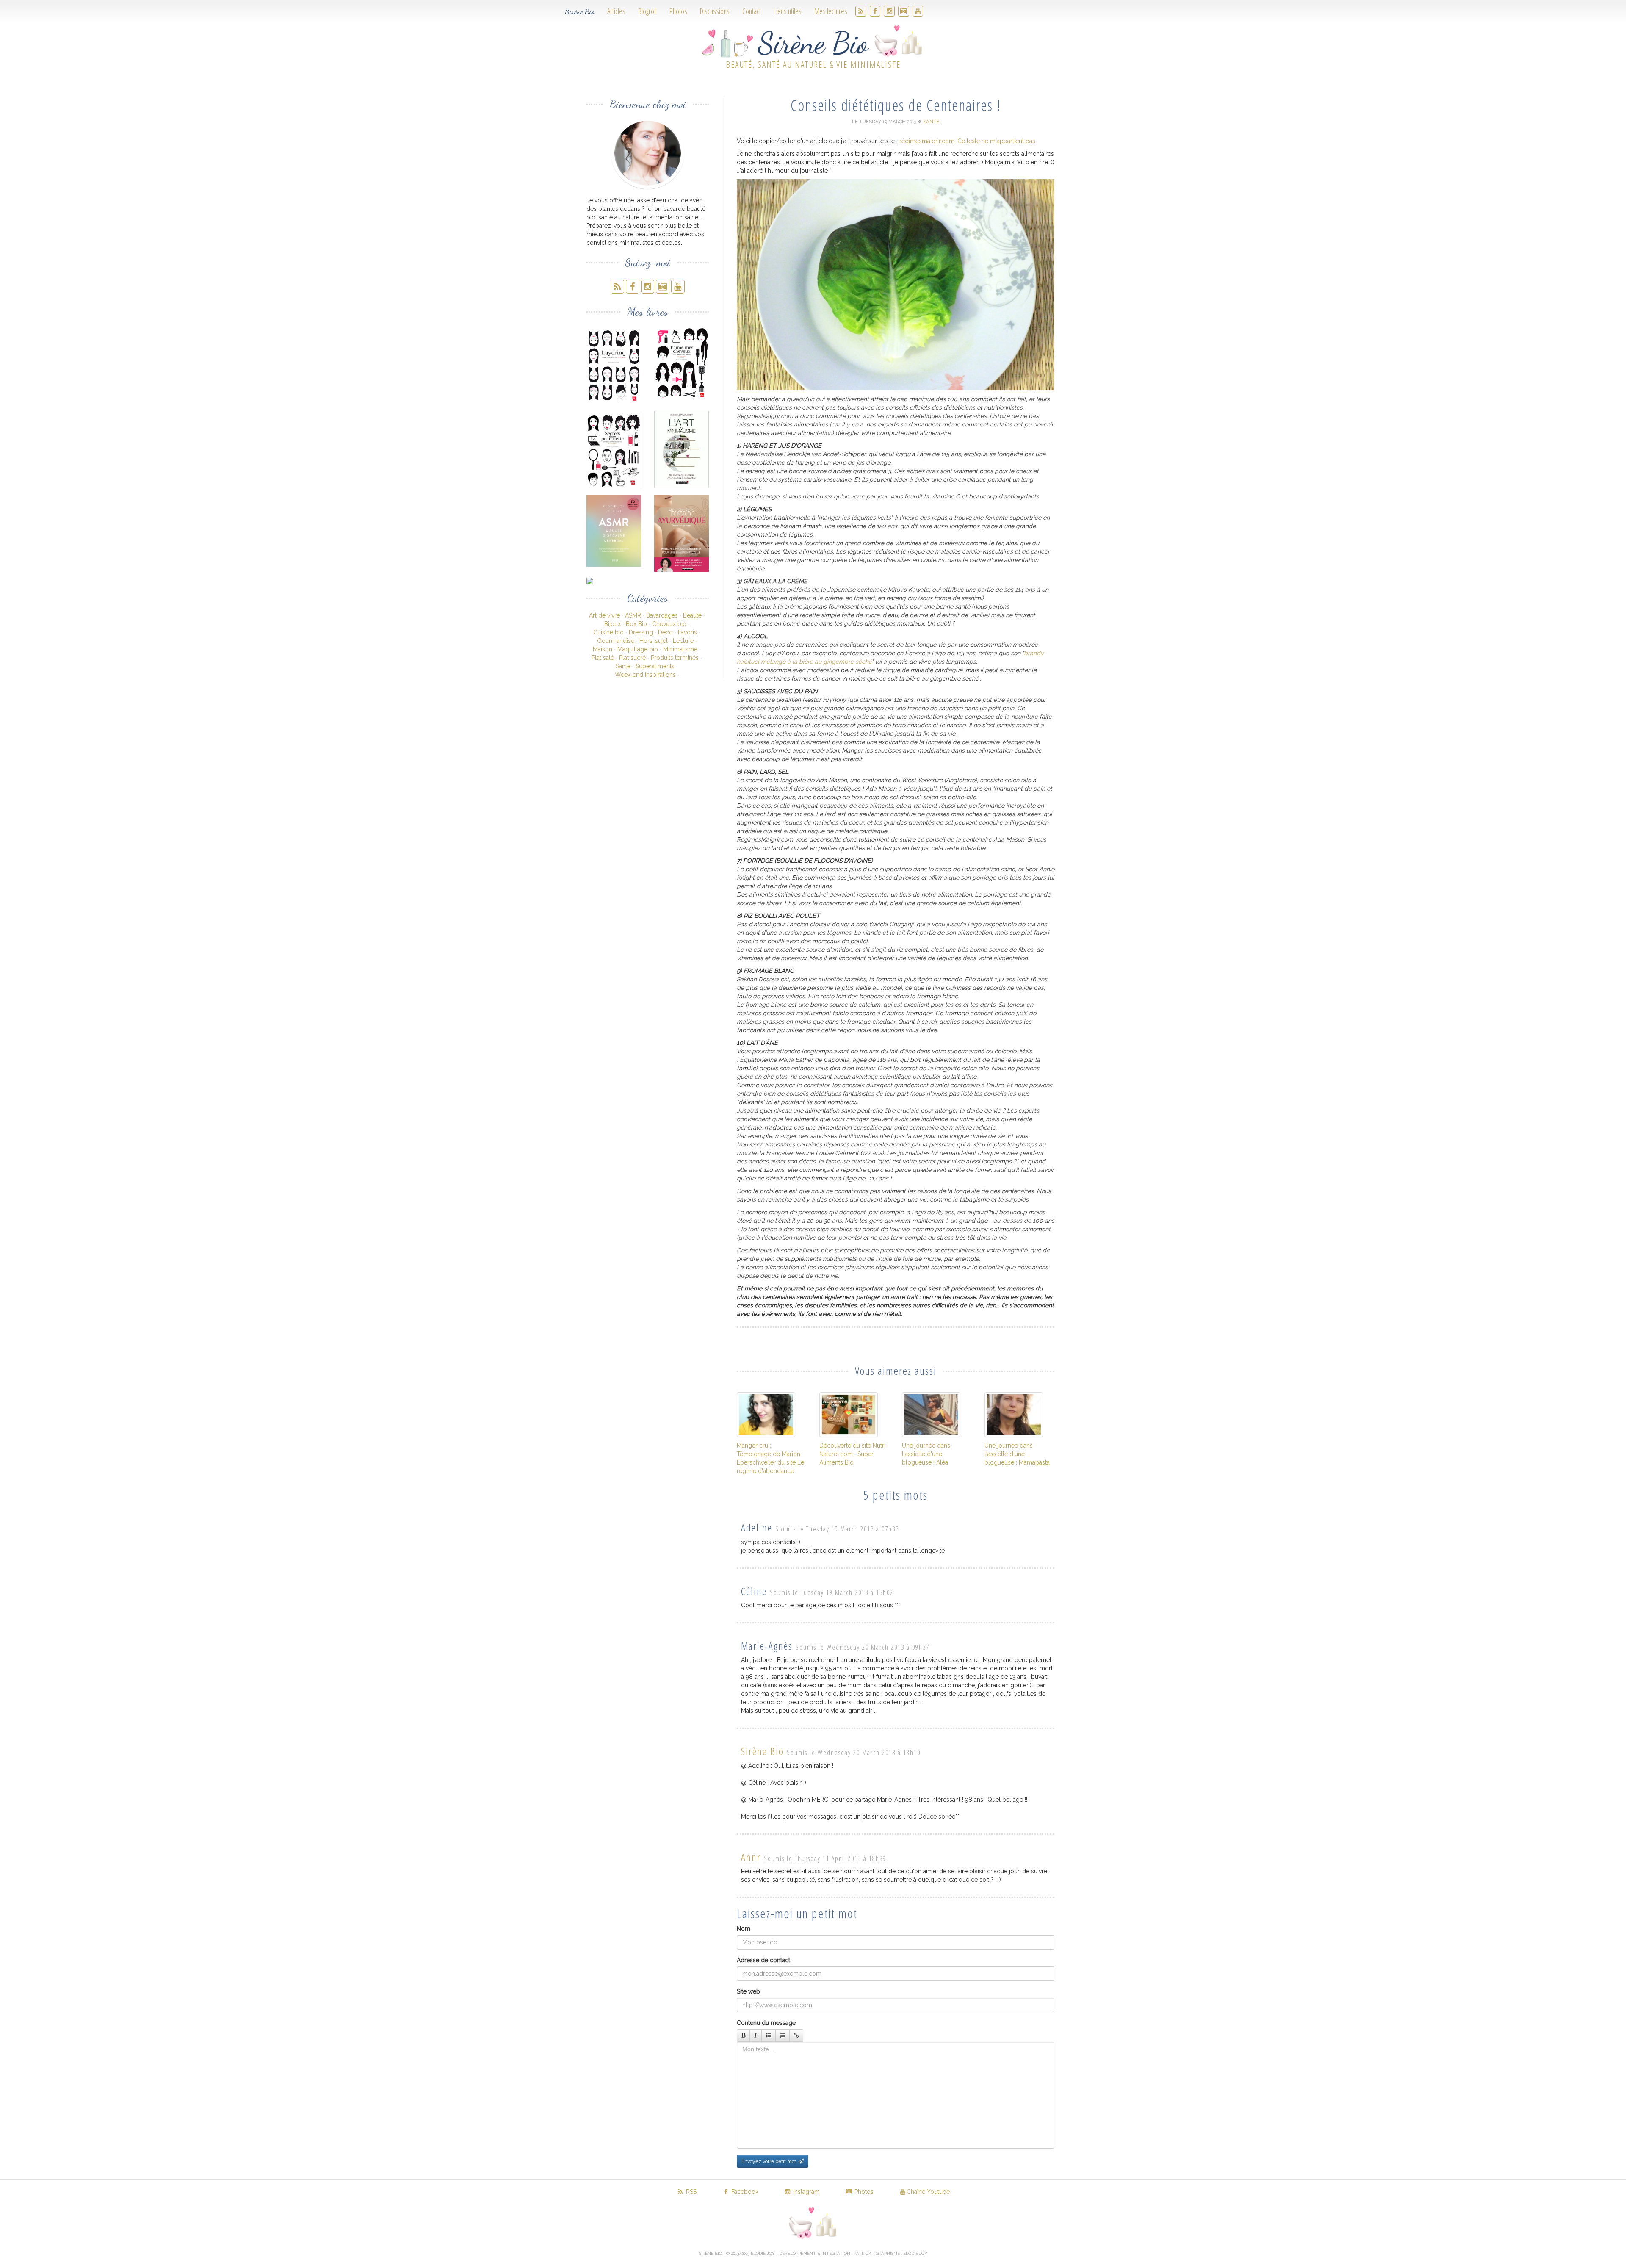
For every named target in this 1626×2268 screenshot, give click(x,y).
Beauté (692, 615)
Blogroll (647, 11)
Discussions (715, 11)
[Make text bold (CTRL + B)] (743, 2035)
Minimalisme (680, 649)
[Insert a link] (796, 2035)
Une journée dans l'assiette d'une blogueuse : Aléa (926, 1454)
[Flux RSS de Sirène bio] (861, 11)
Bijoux (613, 624)
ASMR (633, 615)
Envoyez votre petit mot (770, 2161)
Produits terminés (675, 658)
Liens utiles (788, 11)
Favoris (687, 632)
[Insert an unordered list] (769, 2035)
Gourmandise (616, 641)
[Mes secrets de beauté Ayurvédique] (682, 533)
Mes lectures (831, 11)
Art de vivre (604, 615)
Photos (678, 11)
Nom (744, 1929)
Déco (665, 632)
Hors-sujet (654, 641)
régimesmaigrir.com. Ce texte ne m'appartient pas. (968, 141)
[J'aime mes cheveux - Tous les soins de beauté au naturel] (682, 363)
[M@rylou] (614, 581)
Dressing (641, 632)
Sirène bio (762, 1751)
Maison (603, 649)
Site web (748, 1991)
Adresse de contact (763, 1960)
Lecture (683, 641)
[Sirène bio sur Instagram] (889, 11)
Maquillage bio (638, 649)
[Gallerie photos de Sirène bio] (904, 11)
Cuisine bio (608, 632)
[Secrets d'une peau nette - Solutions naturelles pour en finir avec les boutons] (614, 450)
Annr (751, 1857)
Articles (616, 11)
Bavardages (662, 615)
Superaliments (655, 666)
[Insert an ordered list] (783, 2035)
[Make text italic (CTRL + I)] (756, 2035)
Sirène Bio (580, 11)
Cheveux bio (669, 624)
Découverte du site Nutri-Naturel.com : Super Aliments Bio (854, 1454)
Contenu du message (766, 2023)
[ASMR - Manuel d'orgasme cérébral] (614, 531)
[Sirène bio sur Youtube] (918, 11)
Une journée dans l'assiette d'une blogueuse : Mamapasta (1017, 1454)
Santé (623, 666)
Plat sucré (632, 658)
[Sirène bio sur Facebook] (875, 11)
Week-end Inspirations (645, 675)
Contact (752, 11)
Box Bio (636, 624)
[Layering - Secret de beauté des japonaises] (614, 365)
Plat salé (603, 658)
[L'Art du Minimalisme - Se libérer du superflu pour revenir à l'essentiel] (682, 449)
